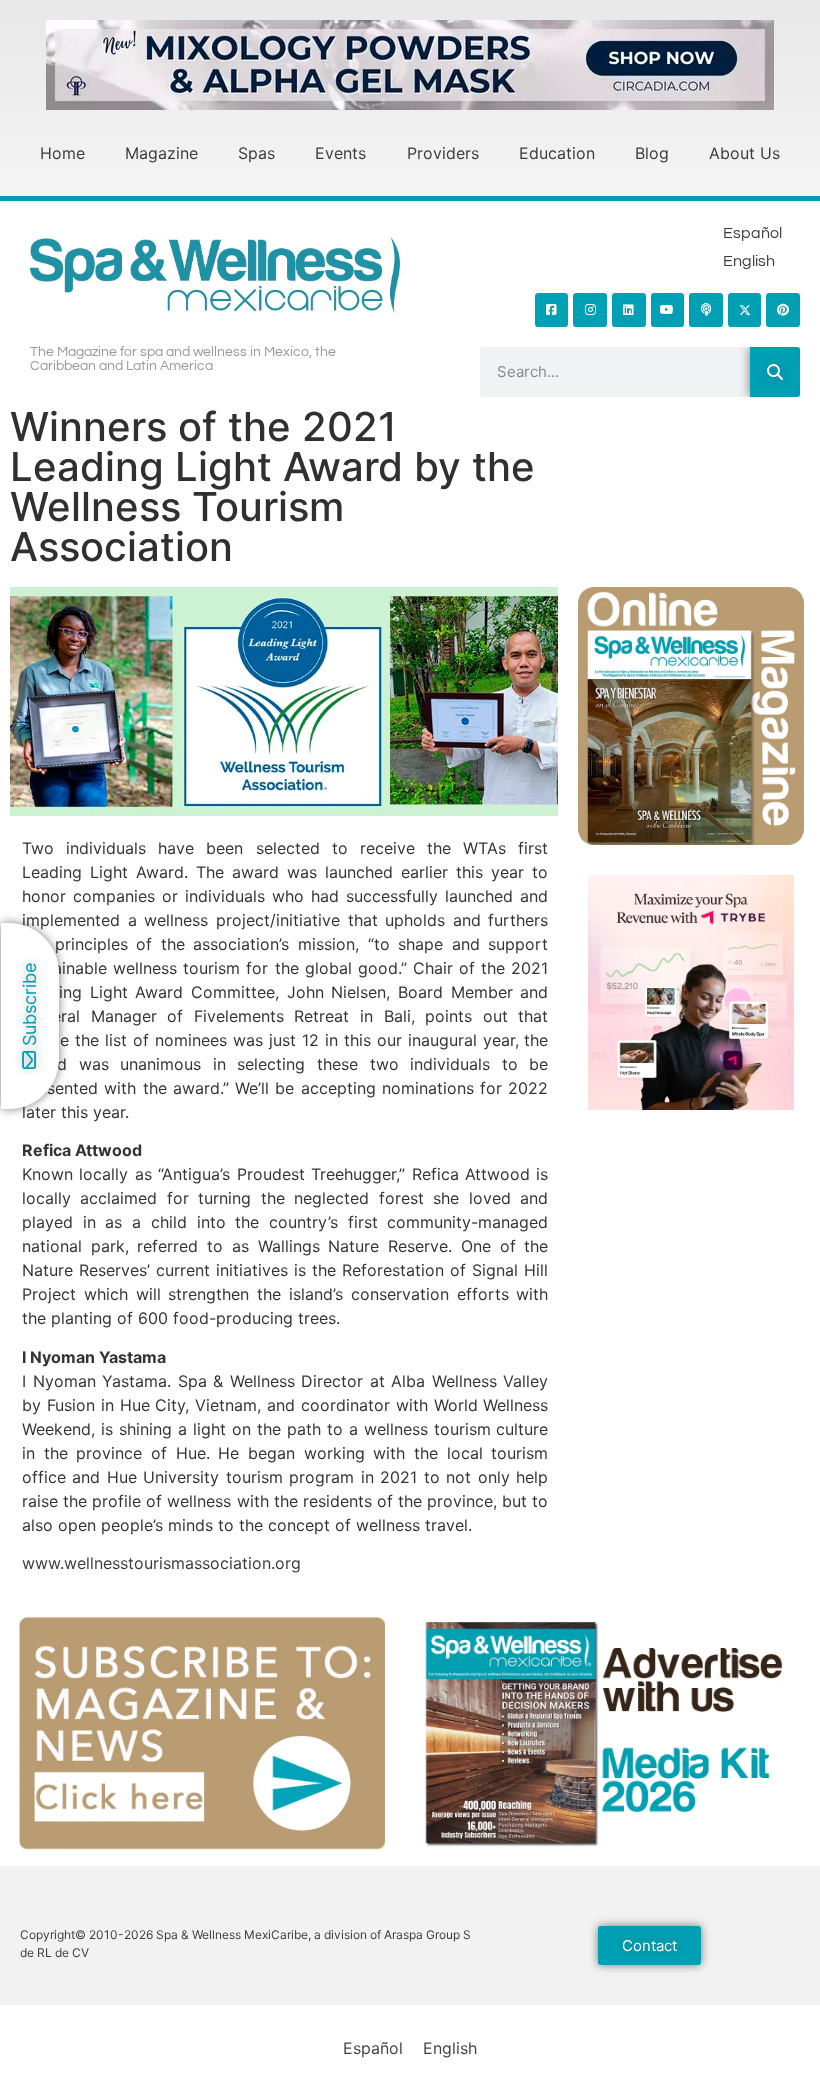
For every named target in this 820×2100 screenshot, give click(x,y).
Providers (443, 153)
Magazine (161, 153)
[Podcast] (706, 310)
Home (62, 153)
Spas (256, 153)
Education (557, 153)
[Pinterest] (783, 310)
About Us (744, 153)
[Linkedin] (629, 310)
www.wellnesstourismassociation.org (161, 1563)
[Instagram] (590, 310)
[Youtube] (668, 310)
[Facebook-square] (552, 310)
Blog (652, 153)
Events (340, 153)
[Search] (775, 372)
